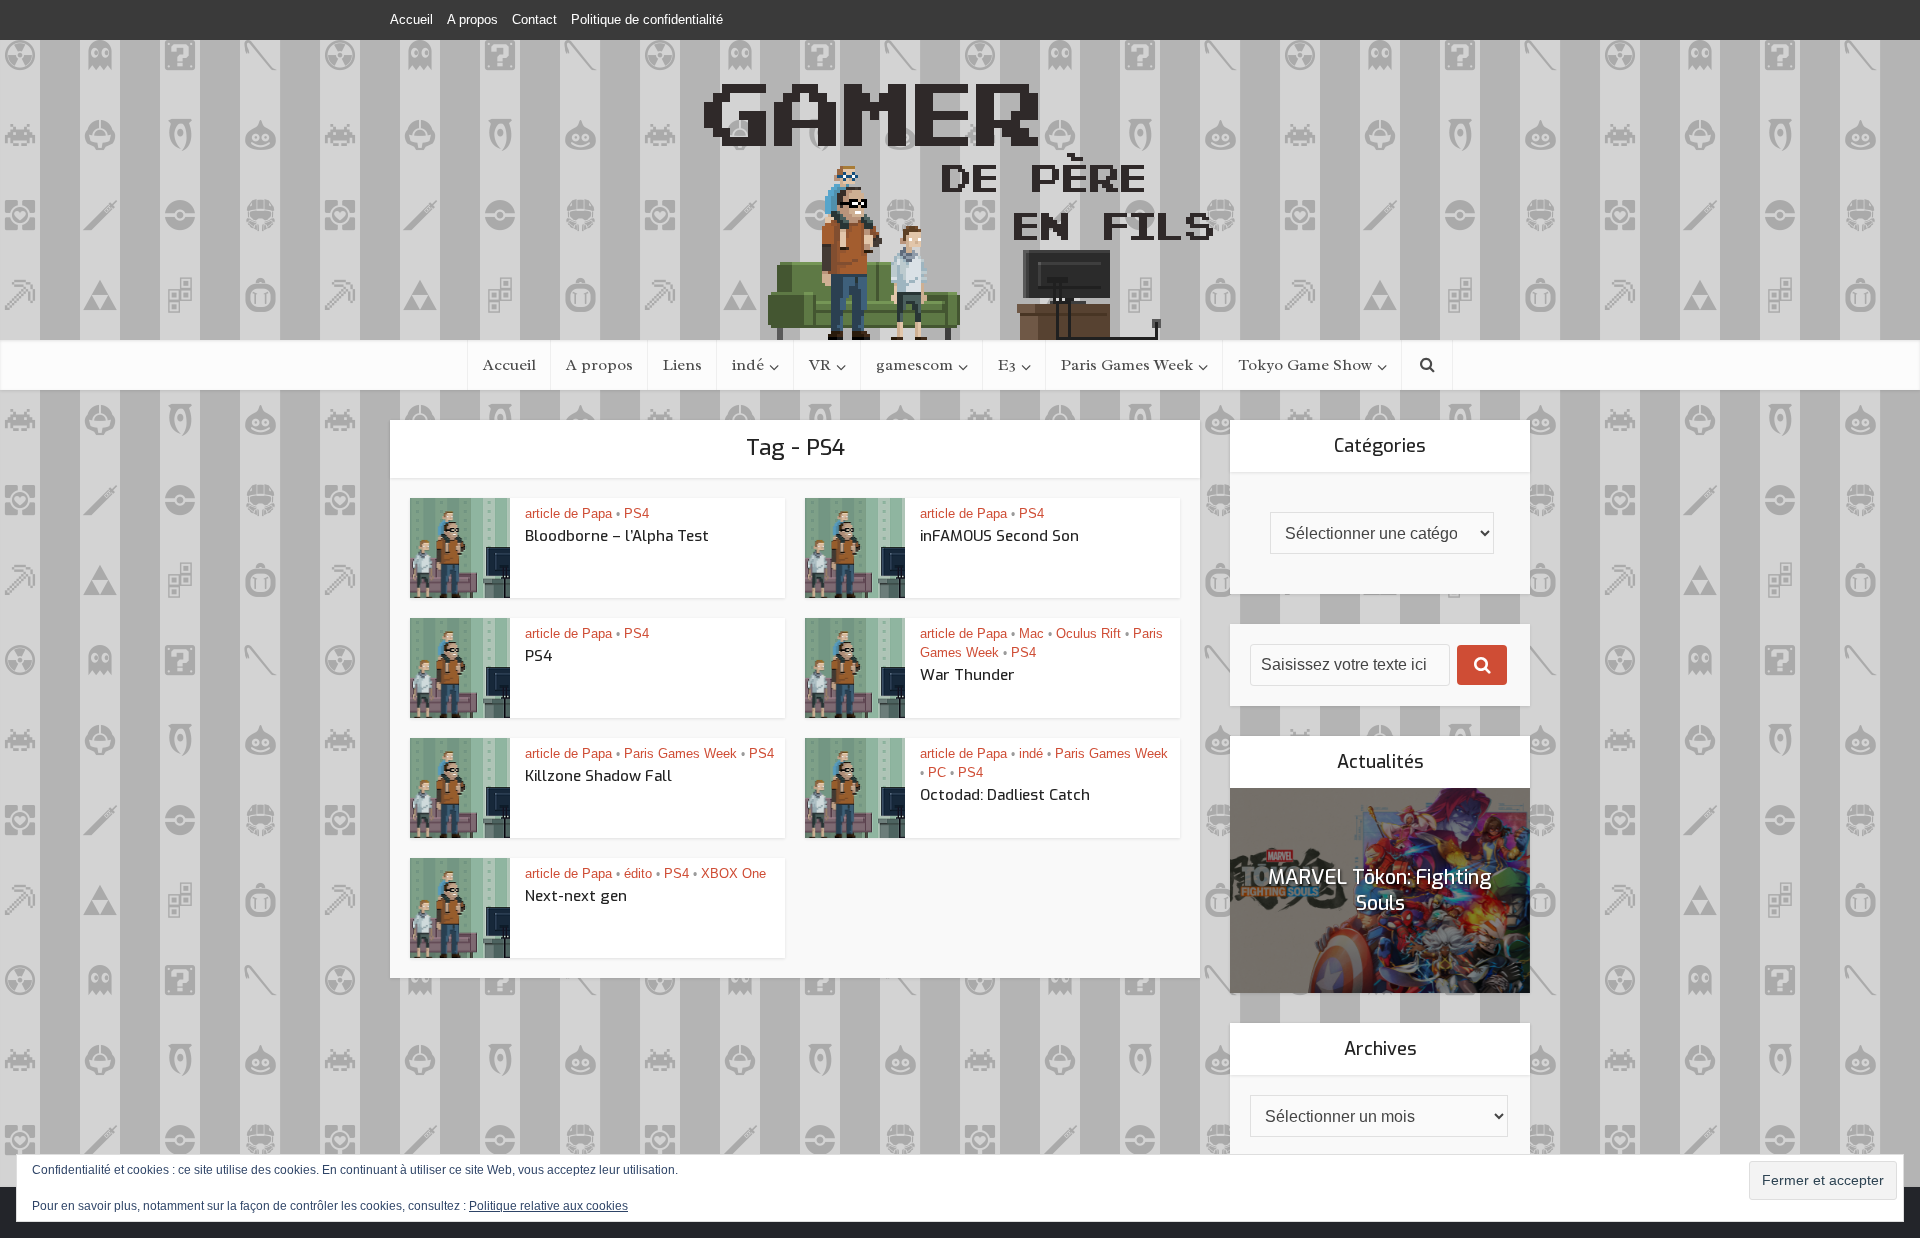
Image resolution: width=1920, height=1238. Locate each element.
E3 (1007, 365)
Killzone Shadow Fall (598, 776)
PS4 (636, 513)
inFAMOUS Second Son (999, 536)
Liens (682, 365)
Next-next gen (576, 896)
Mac (1031, 633)
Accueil (411, 19)
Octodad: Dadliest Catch (1005, 795)
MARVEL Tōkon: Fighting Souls (1380, 890)
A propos (472, 19)
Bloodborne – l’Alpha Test (617, 536)
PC (937, 772)
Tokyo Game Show (1305, 365)
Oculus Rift (1088, 633)
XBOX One (733, 873)
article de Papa (568, 513)
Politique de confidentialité (647, 19)
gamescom (914, 365)
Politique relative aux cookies (548, 1206)
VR (820, 365)
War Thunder (967, 675)
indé (748, 365)
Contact (534, 19)
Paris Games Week (1127, 365)
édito (638, 873)
